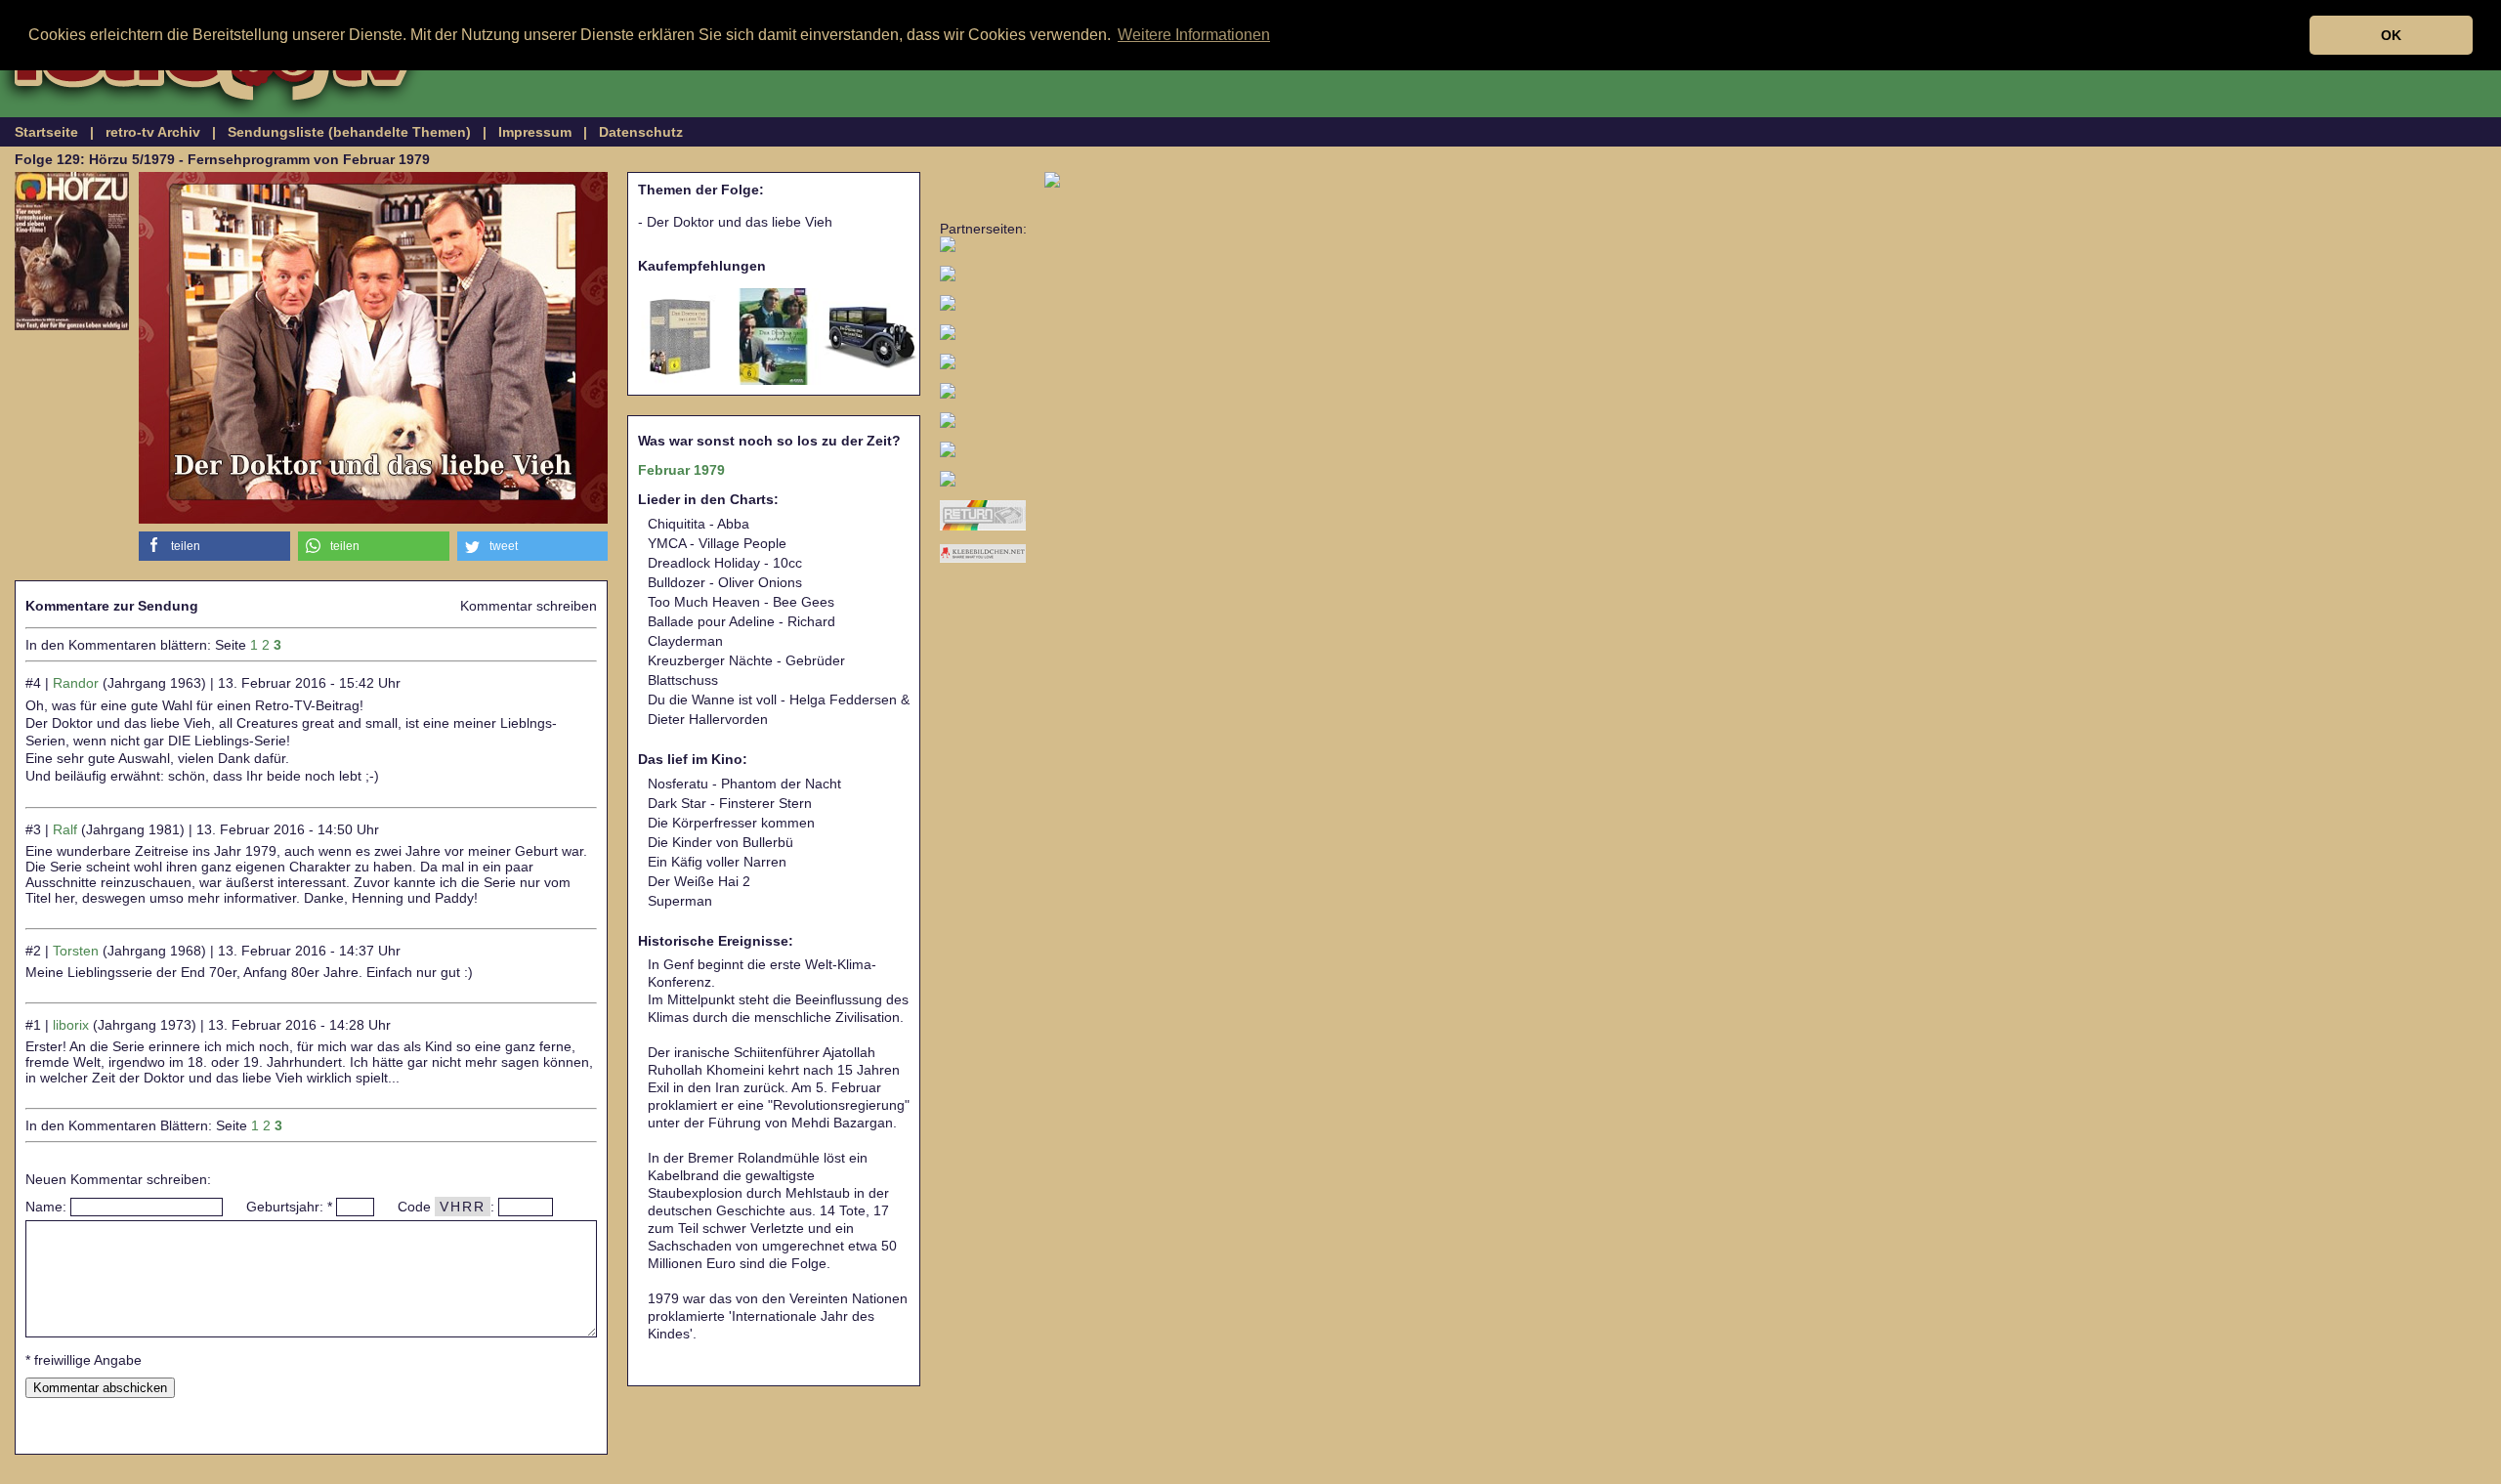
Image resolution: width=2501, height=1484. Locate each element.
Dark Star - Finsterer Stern (730, 803)
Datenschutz (641, 132)
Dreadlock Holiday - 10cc (725, 563)
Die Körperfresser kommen (731, 823)
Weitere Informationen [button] (1194, 35)
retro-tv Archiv (153, 132)
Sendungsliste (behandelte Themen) (349, 132)
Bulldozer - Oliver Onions (725, 582)
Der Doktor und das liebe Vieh (740, 222)
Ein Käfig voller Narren (717, 862)
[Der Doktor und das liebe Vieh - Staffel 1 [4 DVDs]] (773, 337)
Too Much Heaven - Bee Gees (741, 602)
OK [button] (2391, 35)
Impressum (535, 132)
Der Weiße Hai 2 (699, 881)
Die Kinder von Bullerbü (721, 842)
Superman (680, 901)
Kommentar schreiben (529, 606)
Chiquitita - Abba (699, 524)
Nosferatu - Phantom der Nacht (744, 784)
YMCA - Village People (717, 543)
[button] (214, 546)
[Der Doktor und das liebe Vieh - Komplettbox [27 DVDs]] (677, 337)
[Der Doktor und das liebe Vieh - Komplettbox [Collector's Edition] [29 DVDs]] (871, 337)
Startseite (46, 132)
